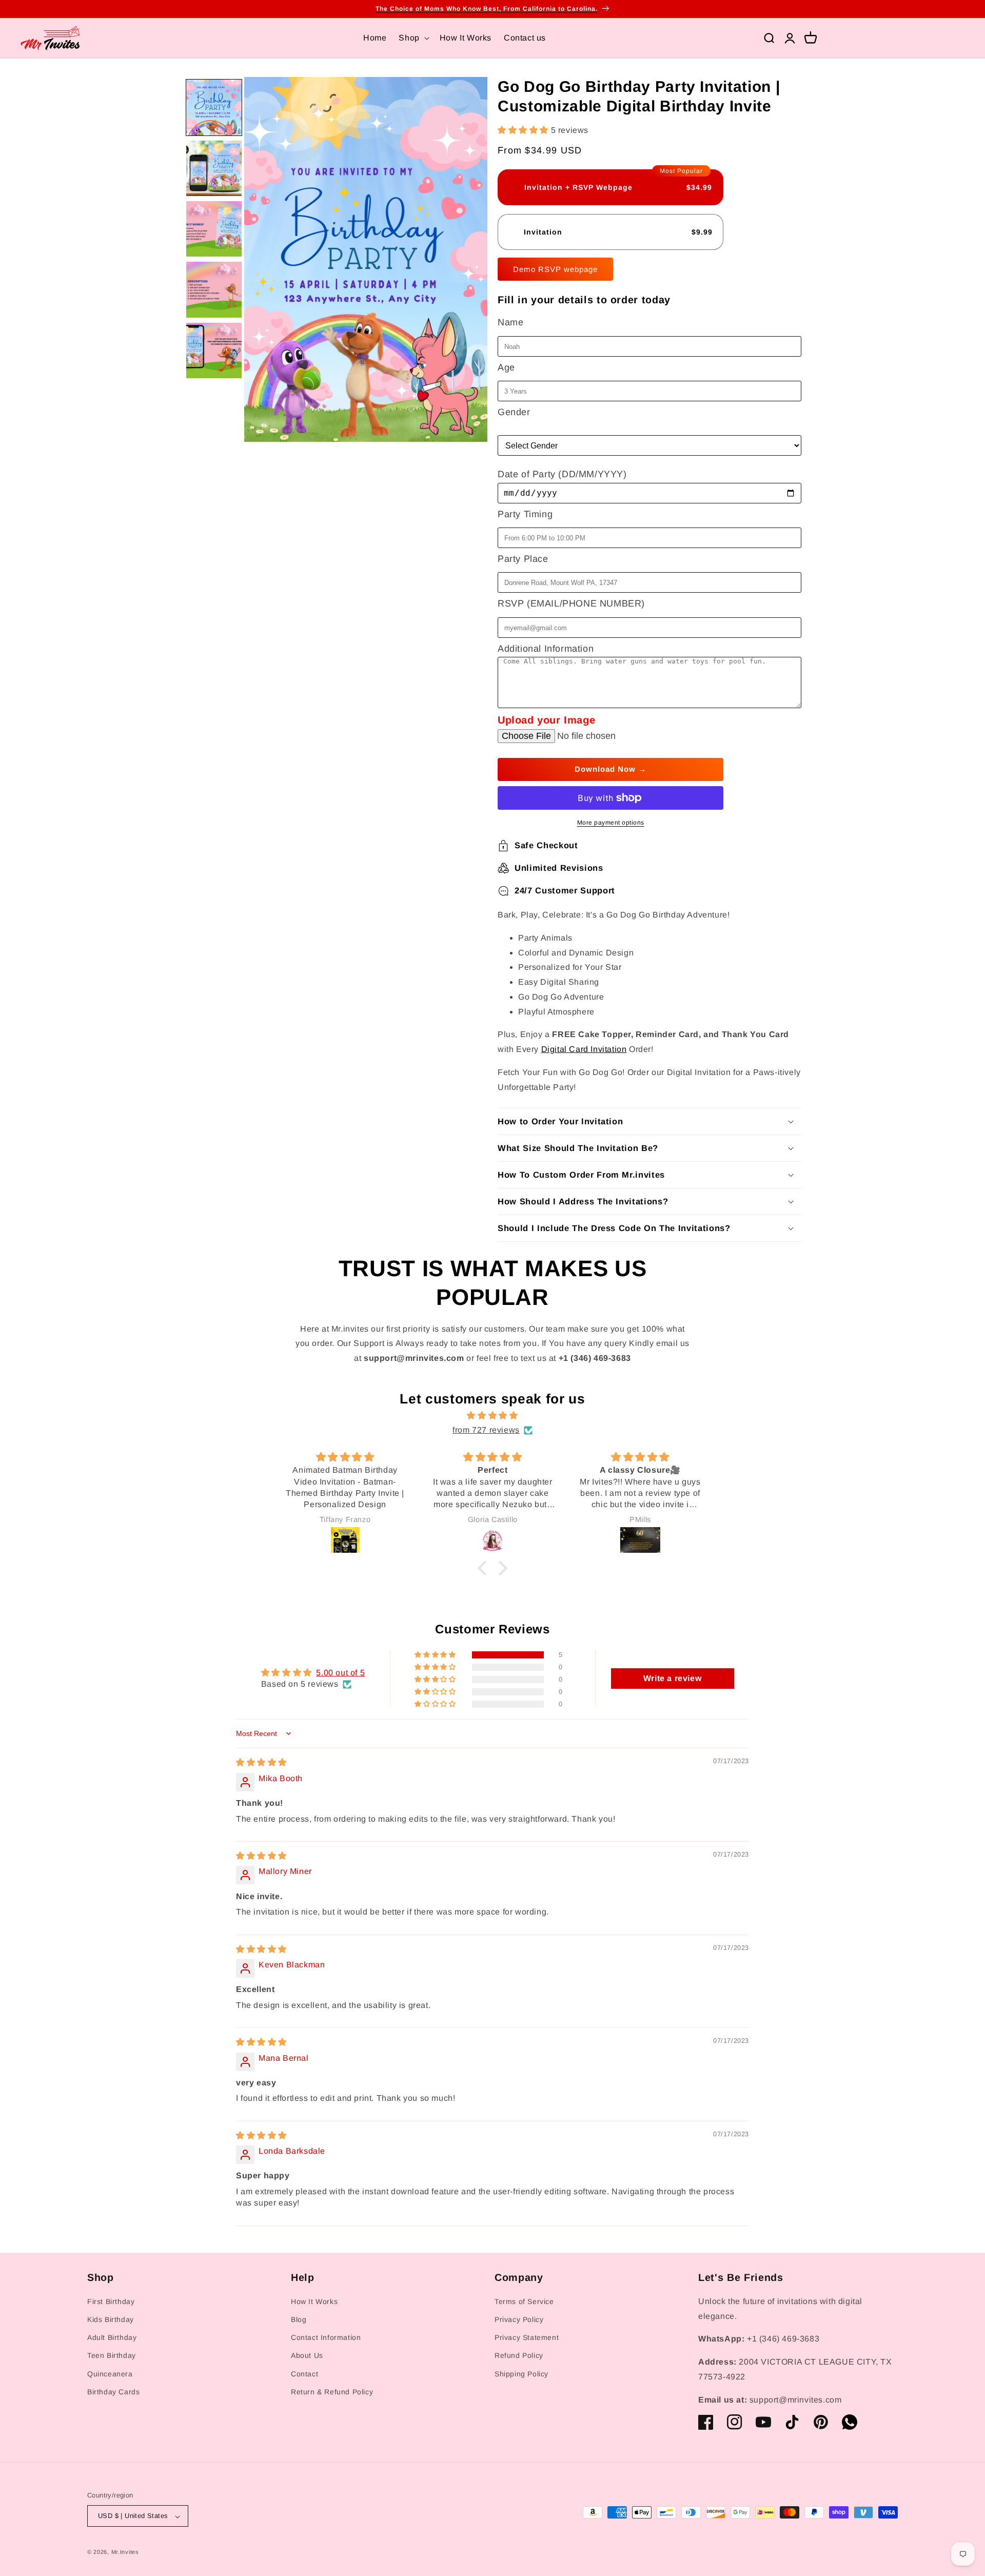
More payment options (611, 823)
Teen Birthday (112, 2356)
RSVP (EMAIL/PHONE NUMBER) (571, 603)
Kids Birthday (111, 2320)
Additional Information (546, 649)
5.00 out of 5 (340, 1673)
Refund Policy (519, 2356)
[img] (493, 1416)
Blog (299, 2320)
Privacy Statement (527, 2338)
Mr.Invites (125, 2552)
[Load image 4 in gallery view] (214, 289)
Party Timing (525, 514)
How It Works (314, 2301)
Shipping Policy (521, 2374)
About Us (307, 2356)
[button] (413, 38)
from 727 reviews (486, 1430)
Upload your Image (546, 720)
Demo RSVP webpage (555, 269)
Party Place (523, 559)
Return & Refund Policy (332, 2392)
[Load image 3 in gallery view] (214, 229)
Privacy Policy (519, 2320)
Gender (514, 412)
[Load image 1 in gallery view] (214, 107)
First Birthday (111, 2301)
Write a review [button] (672, 1678)
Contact (304, 2374)
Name (510, 322)
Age (506, 367)
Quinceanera (110, 2374)
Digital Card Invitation (584, 1049)
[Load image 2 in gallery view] (214, 168)
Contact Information (326, 2338)
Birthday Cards (113, 2392)
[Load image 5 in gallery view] (214, 350)
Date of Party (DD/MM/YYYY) (562, 474)
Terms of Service (524, 2301)
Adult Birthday (112, 2338)
